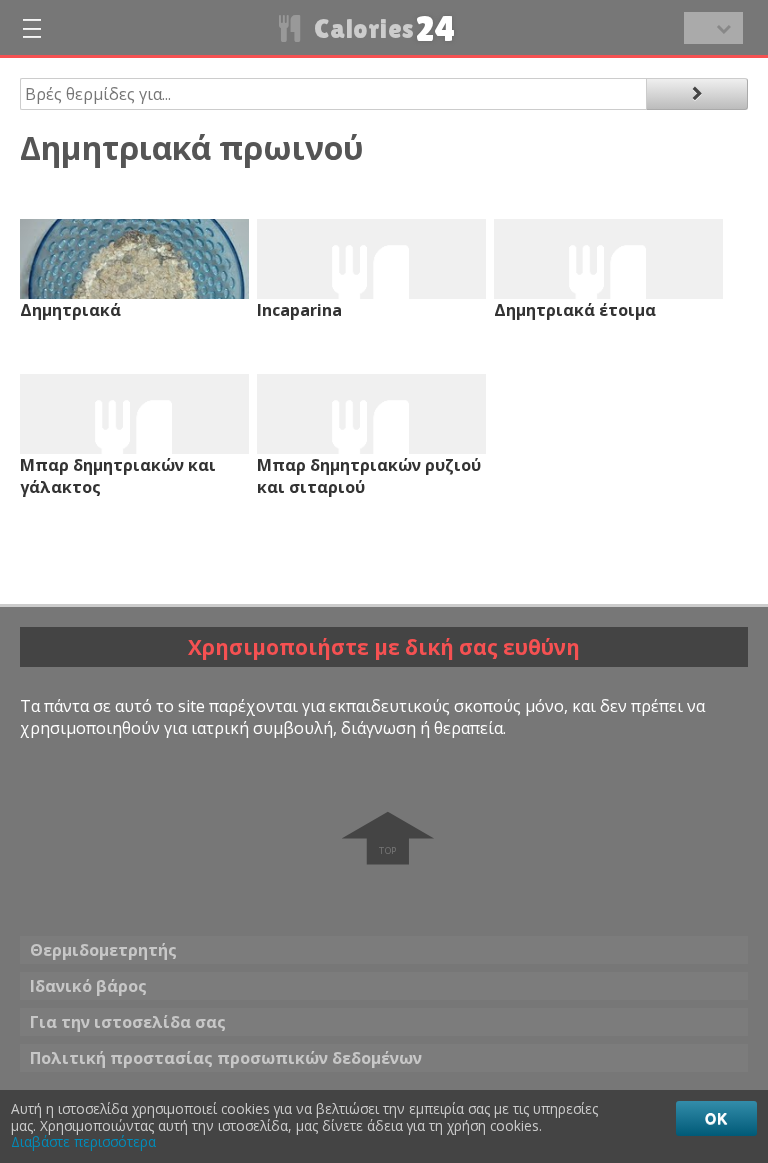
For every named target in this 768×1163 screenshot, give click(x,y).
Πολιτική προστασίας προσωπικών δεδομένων (226, 1058)
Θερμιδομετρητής (103, 950)
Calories (382, 28)
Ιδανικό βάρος (88, 986)
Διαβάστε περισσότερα (83, 1142)
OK (716, 1118)
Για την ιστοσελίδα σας (128, 1022)
